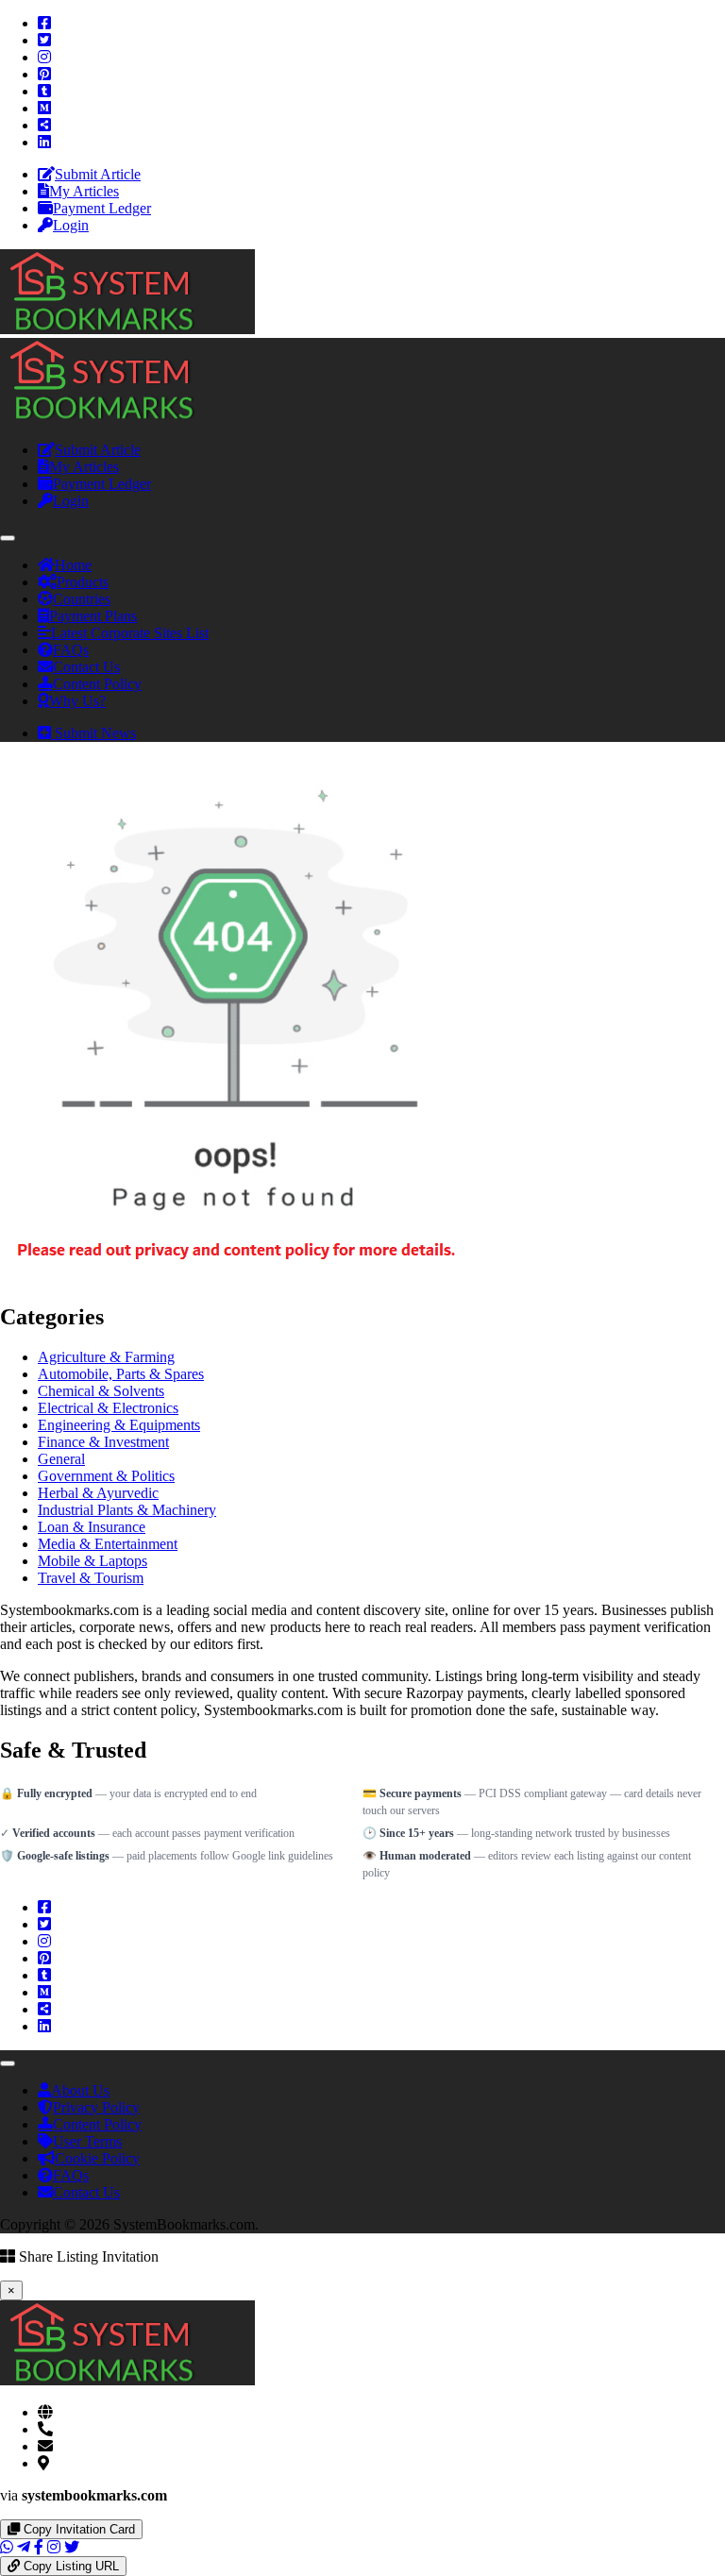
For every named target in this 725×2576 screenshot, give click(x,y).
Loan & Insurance (92, 1527)
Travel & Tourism (91, 1578)
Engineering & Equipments (119, 1425)
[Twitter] (44, 40)
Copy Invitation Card (77, 2529)
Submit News (93, 733)
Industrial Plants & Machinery (127, 1510)
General (61, 1459)
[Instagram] (44, 57)
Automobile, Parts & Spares (121, 1374)
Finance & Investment (103, 1442)
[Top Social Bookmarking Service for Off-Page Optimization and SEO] (127, 329)
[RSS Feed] (44, 125)
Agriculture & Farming (106, 1357)
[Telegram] (24, 2547)
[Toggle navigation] (8, 538)
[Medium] (44, 108)
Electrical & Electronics (108, 1408)
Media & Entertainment (108, 1544)
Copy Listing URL (69, 2566)
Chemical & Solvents (101, 1391)
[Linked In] (44, 142)
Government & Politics (106, 1476)
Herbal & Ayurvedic (98, 1493)
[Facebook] (44, 23)
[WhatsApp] (7, 2547)
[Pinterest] (44, 74)
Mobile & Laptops (93, 1561)
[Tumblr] (44, 91)
